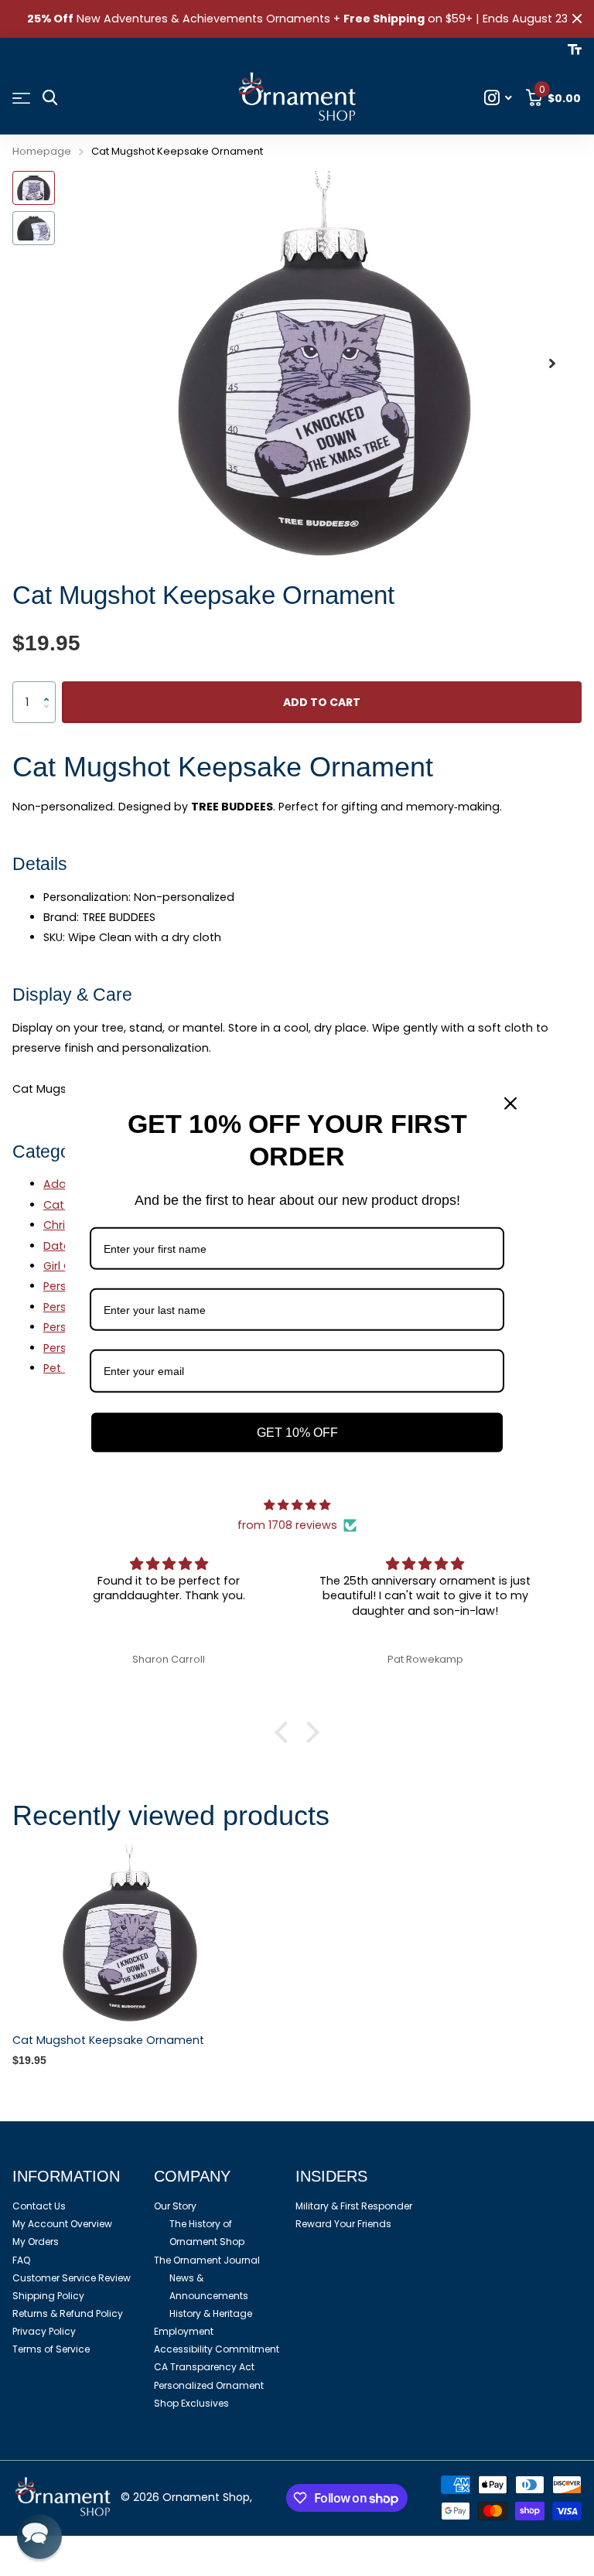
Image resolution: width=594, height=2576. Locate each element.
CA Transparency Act (204, 2367)
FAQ (21, 2260)
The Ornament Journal (207, 2260)
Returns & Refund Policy (68, 2313)
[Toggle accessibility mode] (575, 49)
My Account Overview (62, 2224)
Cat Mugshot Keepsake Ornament (108, 2040)
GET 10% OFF (297, 1432)
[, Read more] (498, 98)
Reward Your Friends (343, 2224)
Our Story (175, 2206)
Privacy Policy (44, 2331)
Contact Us (39, 2206)
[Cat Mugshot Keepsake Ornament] (130, 1933)
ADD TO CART (322, 702)
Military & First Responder (354, 2206)
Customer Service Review (72, 2278)
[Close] (510, 1103)
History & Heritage (211, 2313)
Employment (184, 2331)
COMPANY (192, 2176)
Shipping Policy (48, 2296)
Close (577, 19)
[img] (297, 1505)
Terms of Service (51, 2349)
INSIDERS (331, 2176)
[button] (552, 364)
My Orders (36, 2242)
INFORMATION (66, 2176)
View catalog (21, 99)
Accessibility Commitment (217, 2349)
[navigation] (34, 188)
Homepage (42, 151)
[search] (50, 98)
